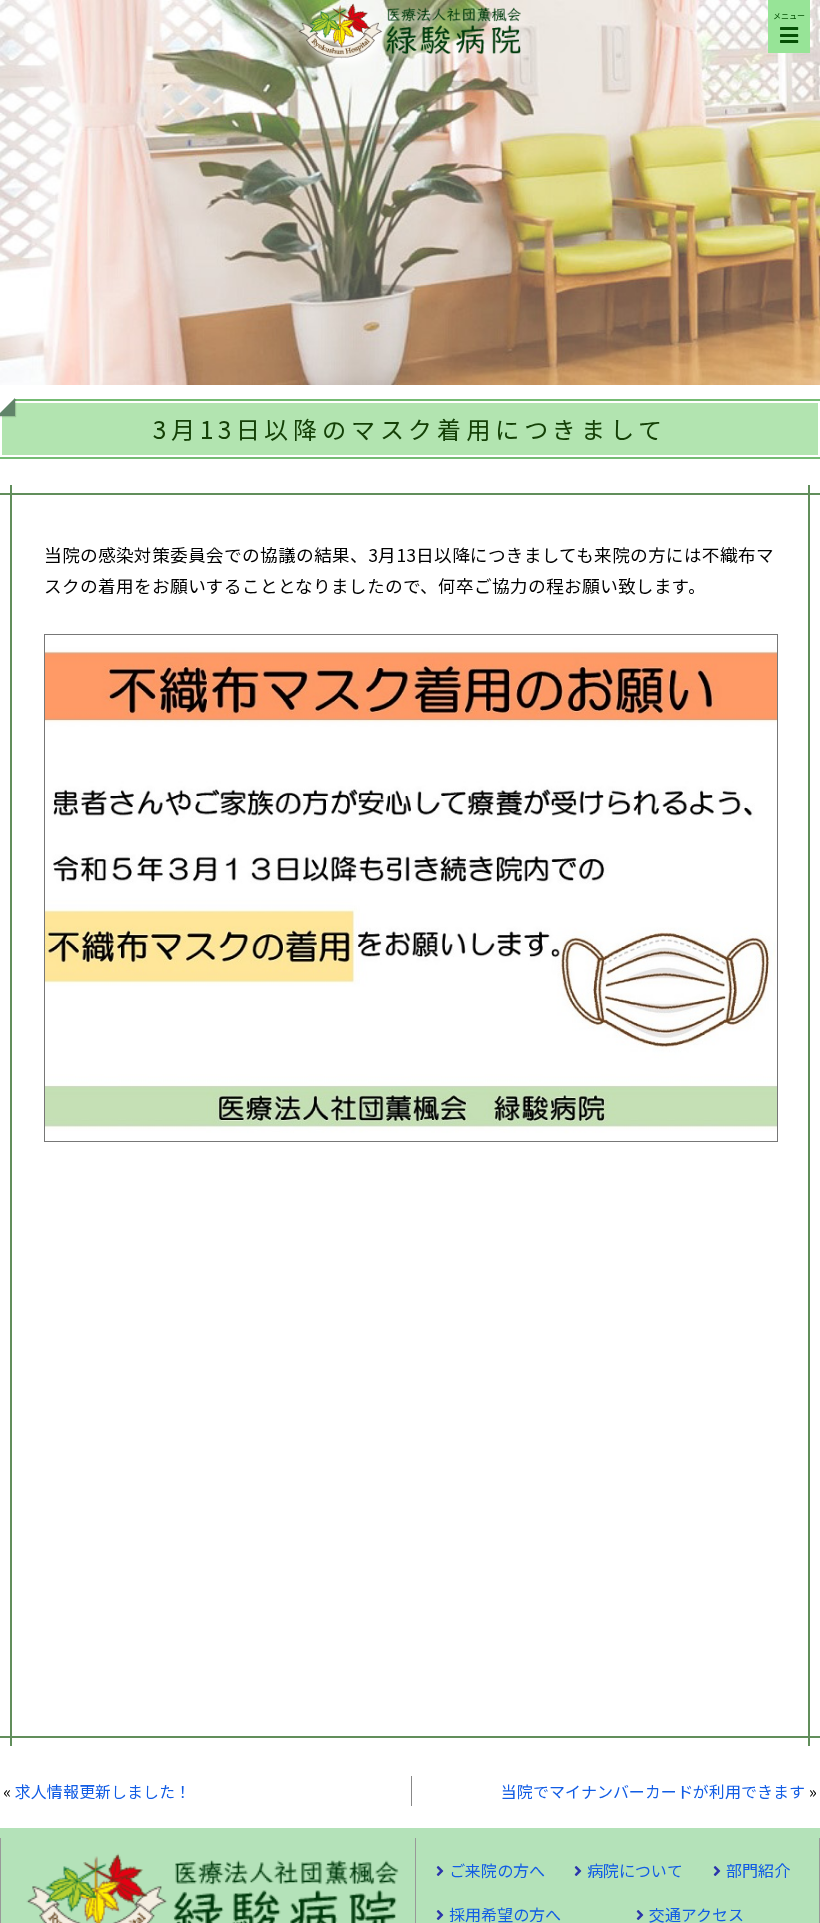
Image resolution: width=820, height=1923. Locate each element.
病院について (635, 1870)
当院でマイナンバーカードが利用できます (653, 1791)
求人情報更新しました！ (103, 1791)
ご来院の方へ (497, 1870)
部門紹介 (758, 1870)
